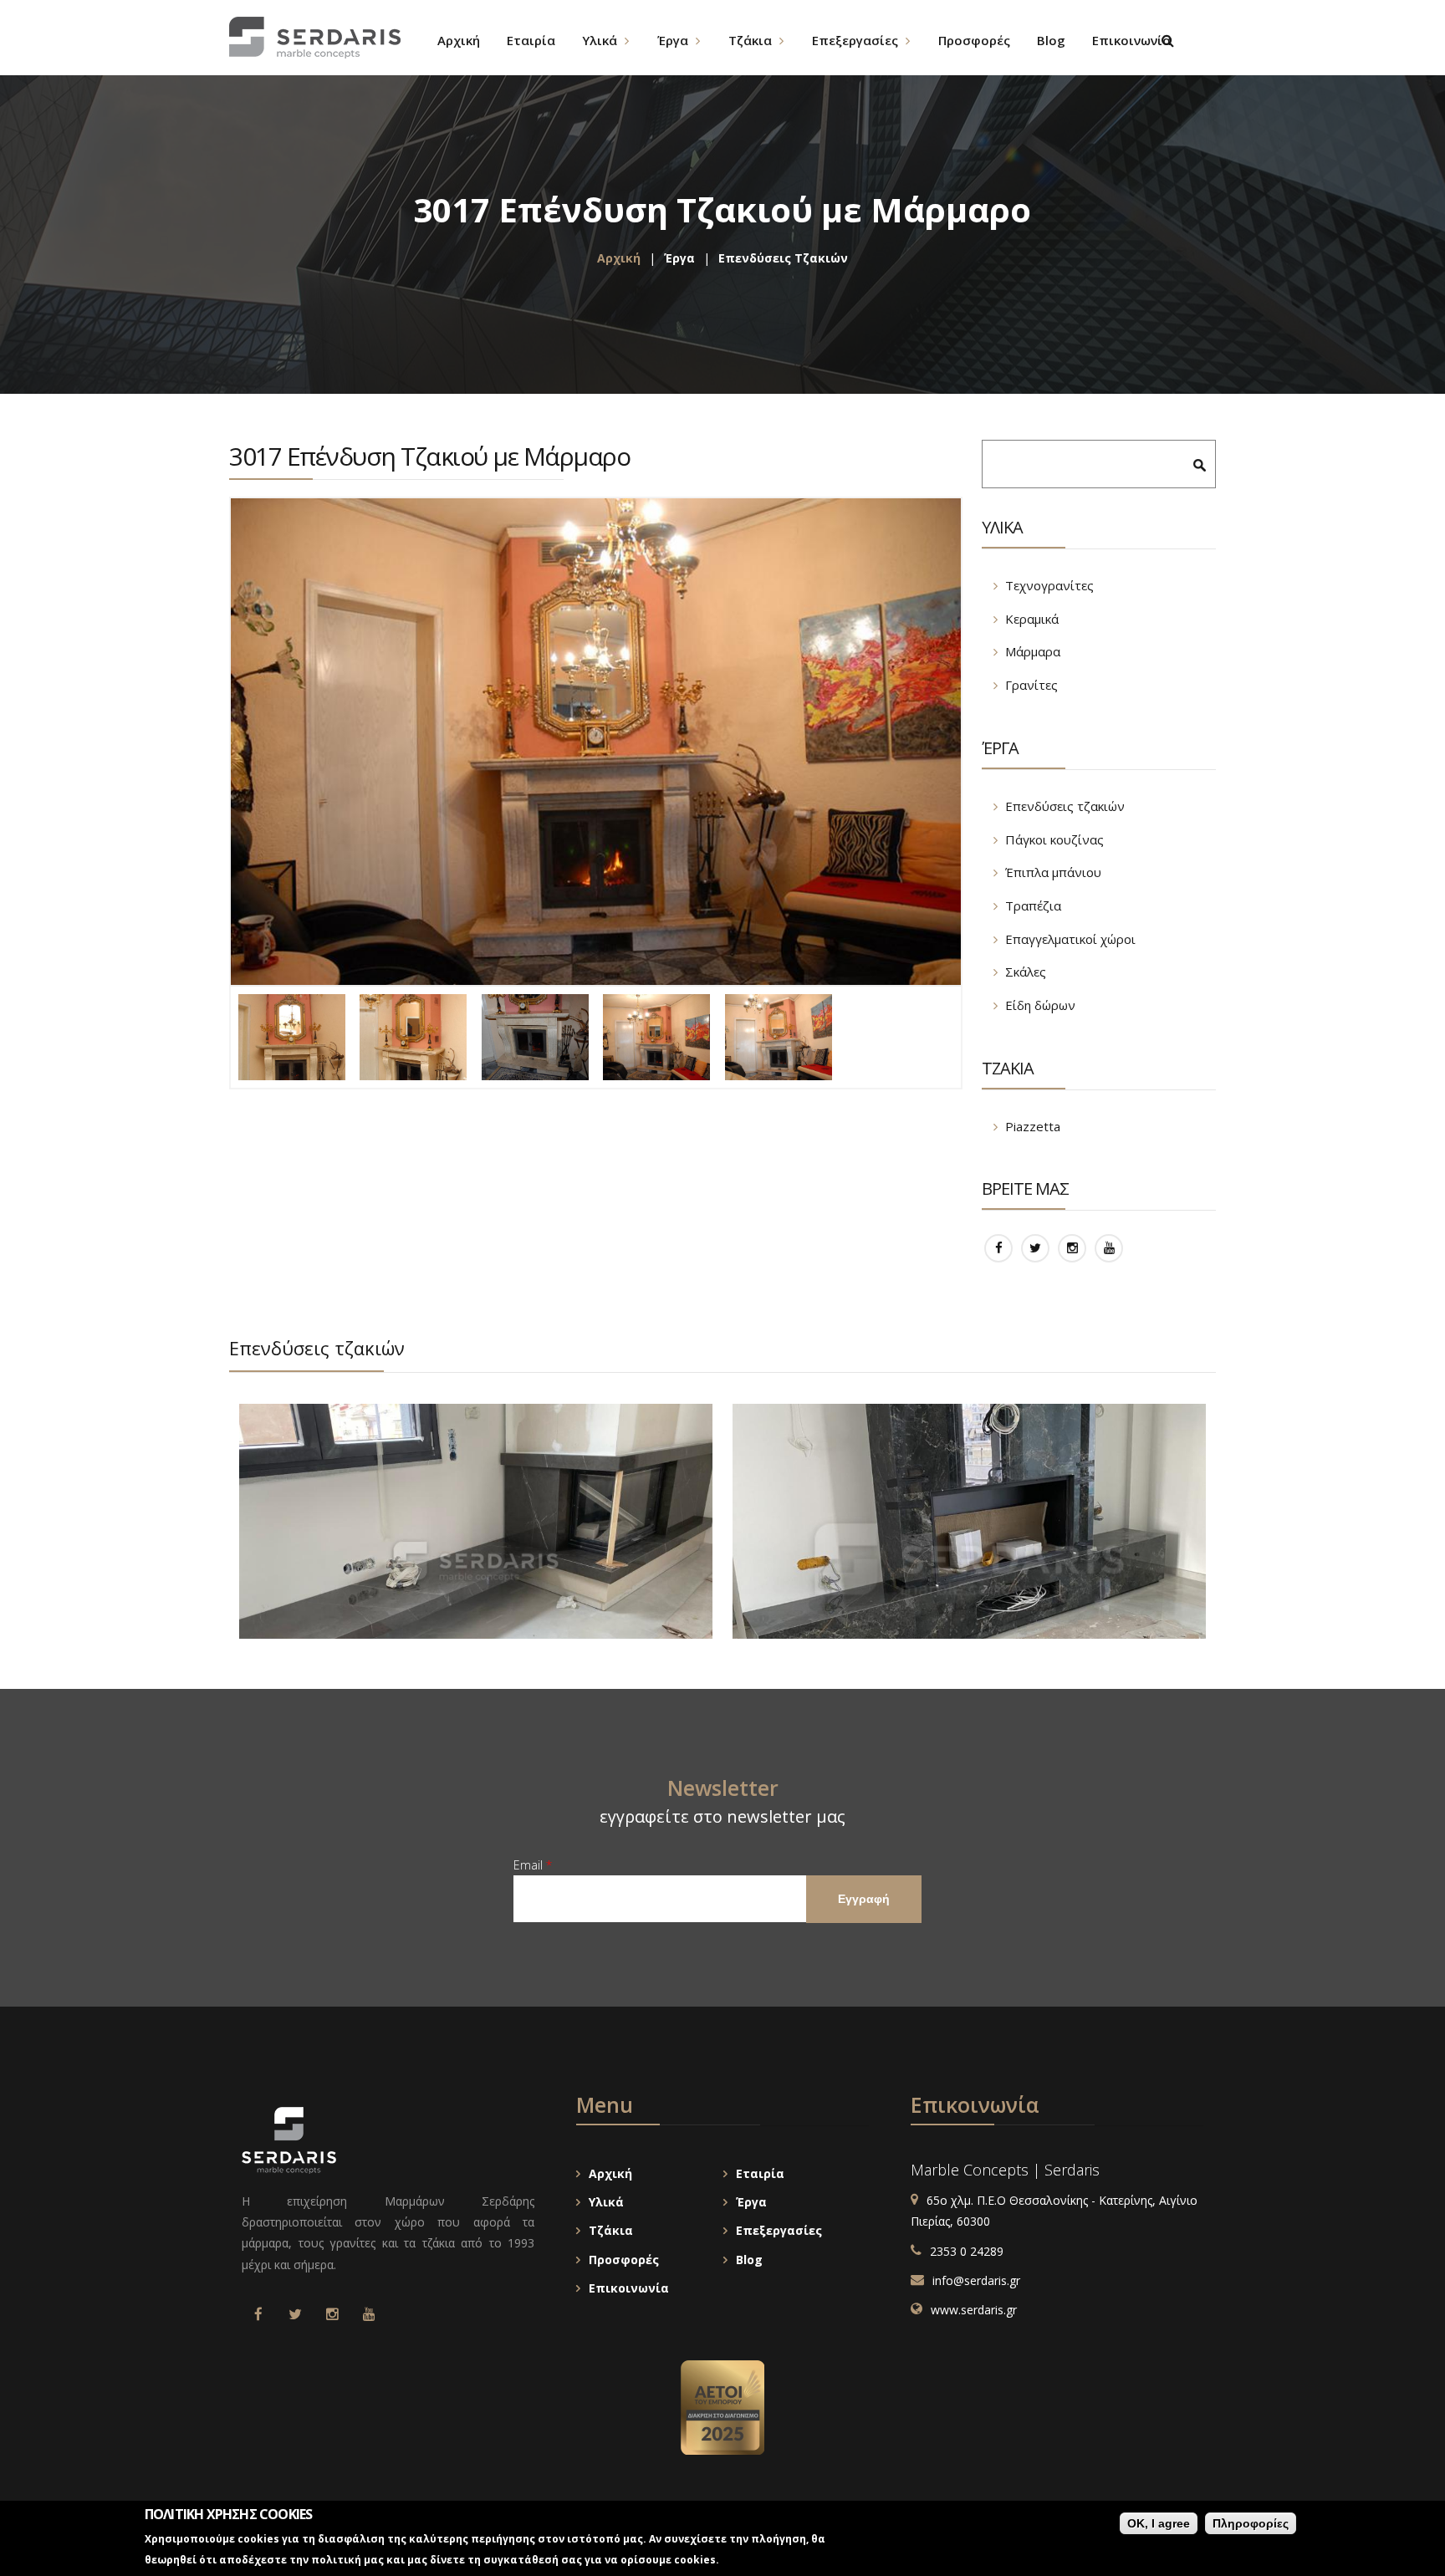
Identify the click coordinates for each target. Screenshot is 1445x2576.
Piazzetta (1033, 1126)
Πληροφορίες (1251, 2523)
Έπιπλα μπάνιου (1053, 872)
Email (533, 1865)
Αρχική (619, 258)
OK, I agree (1159, 2523)
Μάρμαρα (1033, 651)
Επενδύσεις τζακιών (783, 258)
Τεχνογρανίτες (1049, 585)
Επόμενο (1188, 1354)
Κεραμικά (1032, 619)
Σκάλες (1026, 972)
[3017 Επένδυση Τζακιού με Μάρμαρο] (596, 742)
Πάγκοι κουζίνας (1054, 839)
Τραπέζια (1033, 905)
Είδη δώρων (1040, 1005)
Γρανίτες (1031, 685)
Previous (1153, 1354)
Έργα (679, 258)
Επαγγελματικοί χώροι (1070, 939)
